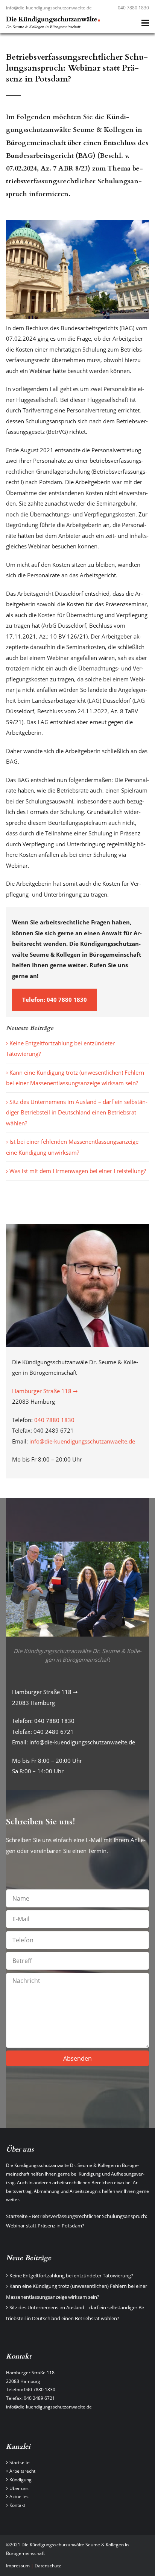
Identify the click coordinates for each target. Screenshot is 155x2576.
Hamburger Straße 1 (28, 2373)
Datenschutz (48, 2566)
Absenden (77, 2058)
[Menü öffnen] (145, 23)
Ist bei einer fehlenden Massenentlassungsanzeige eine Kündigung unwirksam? (72, 1147)
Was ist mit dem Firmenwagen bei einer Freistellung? (78, 1171)
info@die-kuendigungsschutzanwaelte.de (49, 8)
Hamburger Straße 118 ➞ (45, 1391)
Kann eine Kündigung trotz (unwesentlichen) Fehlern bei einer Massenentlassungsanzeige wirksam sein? (75, 1078)
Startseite (17, 2216)
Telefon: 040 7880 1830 (55, 1000)
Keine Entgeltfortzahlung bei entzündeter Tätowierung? (60, 1049)
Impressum (18, 2566)
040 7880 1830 (133, 8)
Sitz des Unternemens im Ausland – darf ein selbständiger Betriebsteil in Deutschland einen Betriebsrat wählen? (77, 1112)
